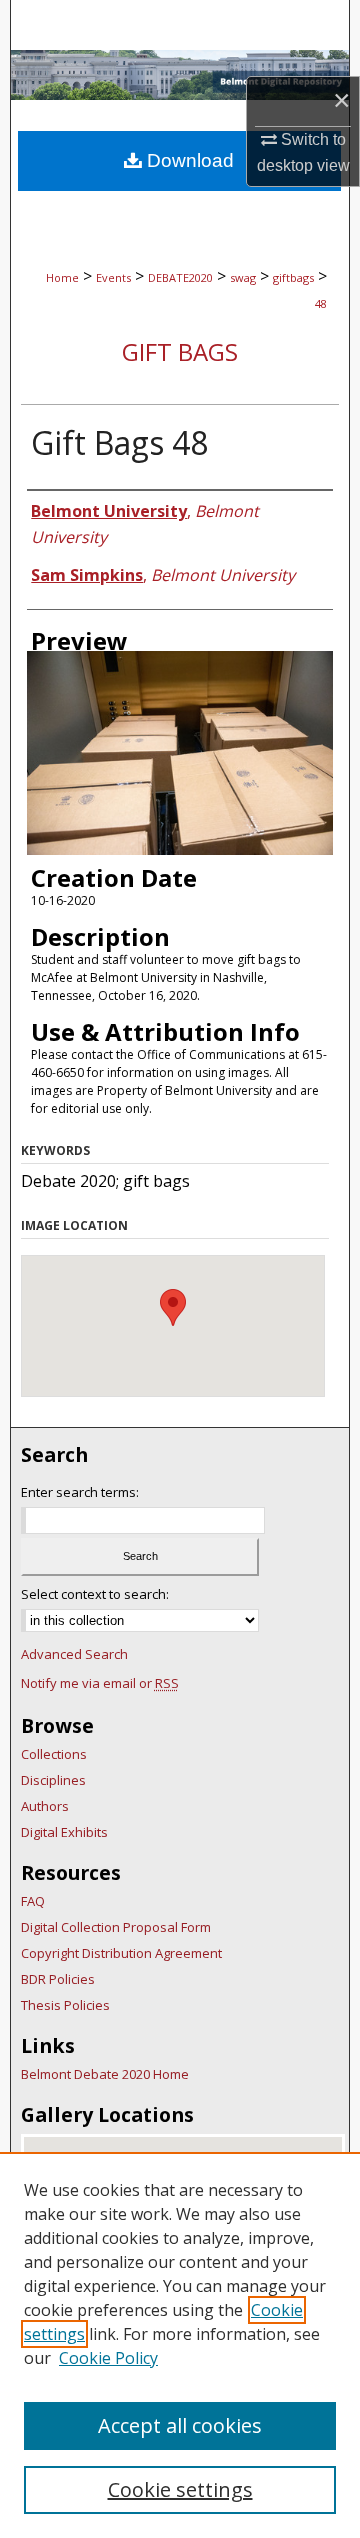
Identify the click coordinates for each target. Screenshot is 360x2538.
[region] (180, 2345)
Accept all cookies (180, 2425)
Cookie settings (180, 2489)
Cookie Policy (108, 2358)
